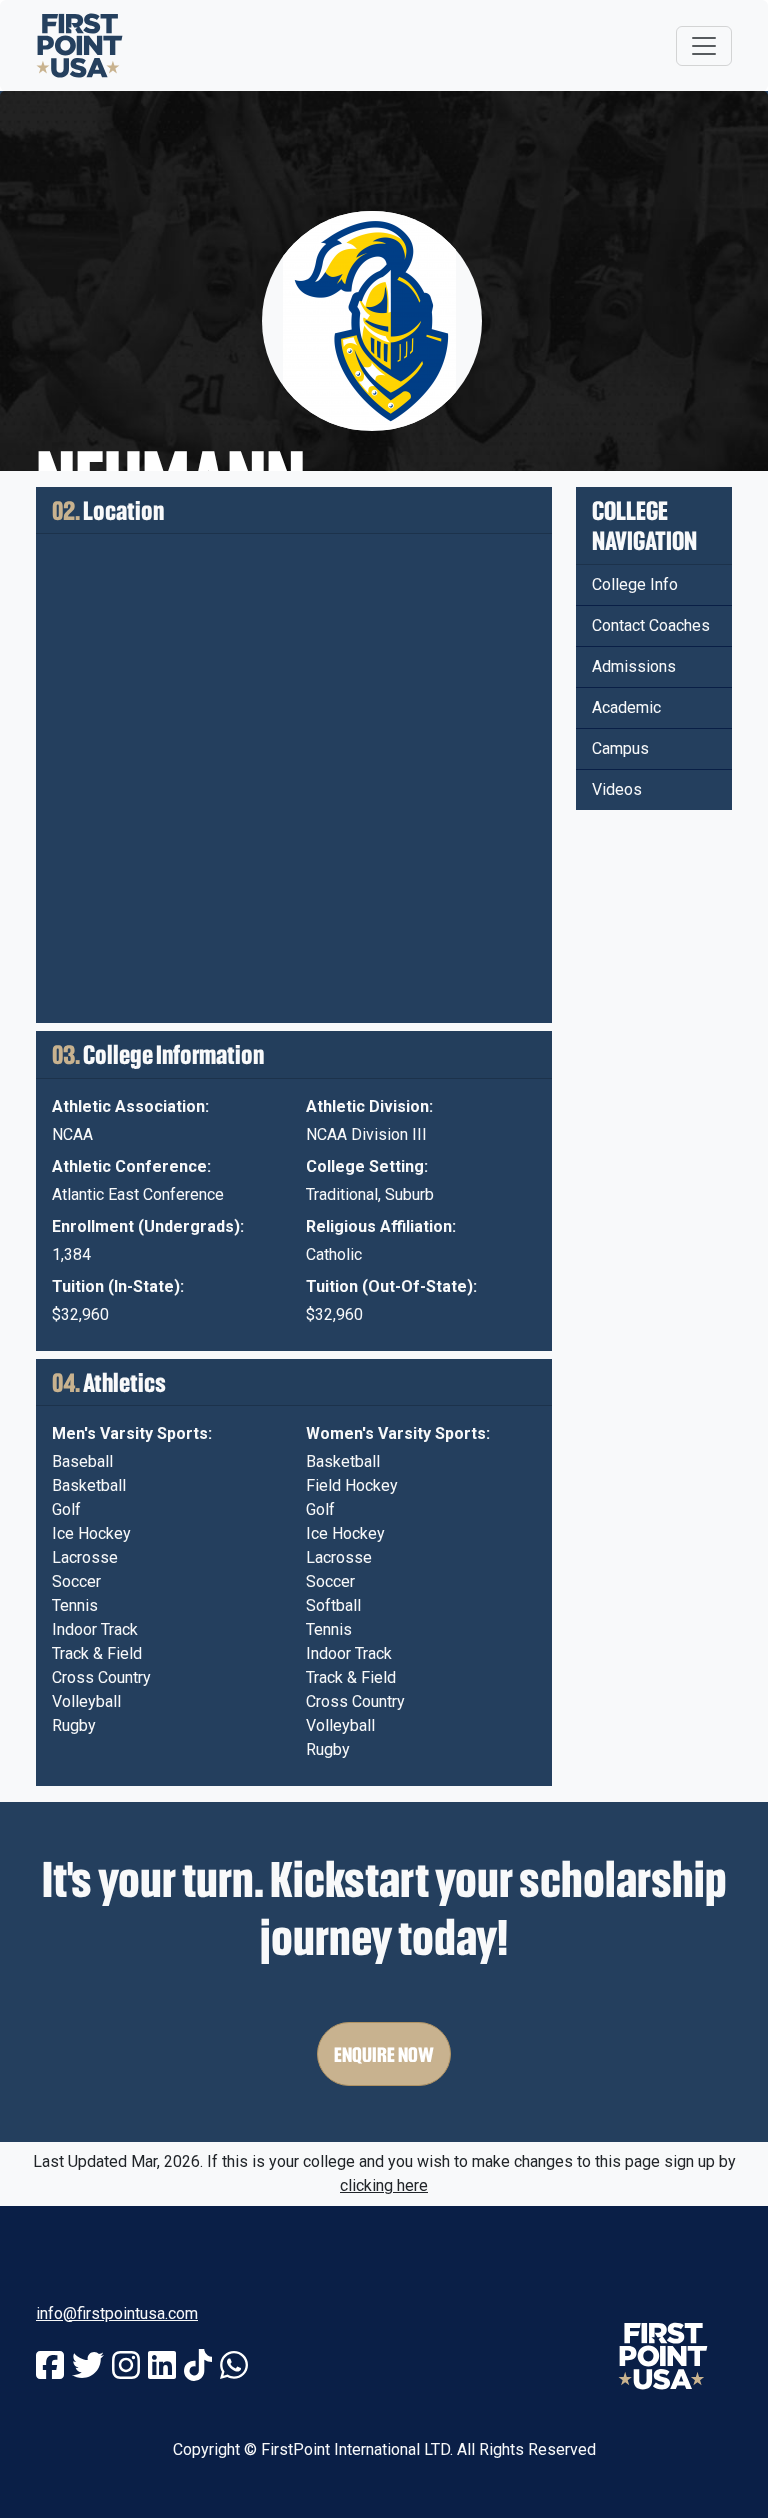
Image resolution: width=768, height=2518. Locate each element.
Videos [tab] (617, 789)
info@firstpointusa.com (117, 2313)
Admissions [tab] (634, 666)
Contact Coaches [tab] (651, 625)
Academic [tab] (626, 707)
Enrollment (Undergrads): (148, 1226)
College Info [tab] (635, 584)
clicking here (384, 2185)
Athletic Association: (130, 1106)
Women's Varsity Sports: (398, 1433)
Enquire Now (384, 2054)
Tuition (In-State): (118, 1286)
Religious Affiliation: (381, 1226)
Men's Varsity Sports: (132, 1433)
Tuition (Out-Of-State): (391, 1286)
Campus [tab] (620, 748)
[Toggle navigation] (704, 46)
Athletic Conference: (131, 1166)
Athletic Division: (369, 1106)
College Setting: (367, 1166)
